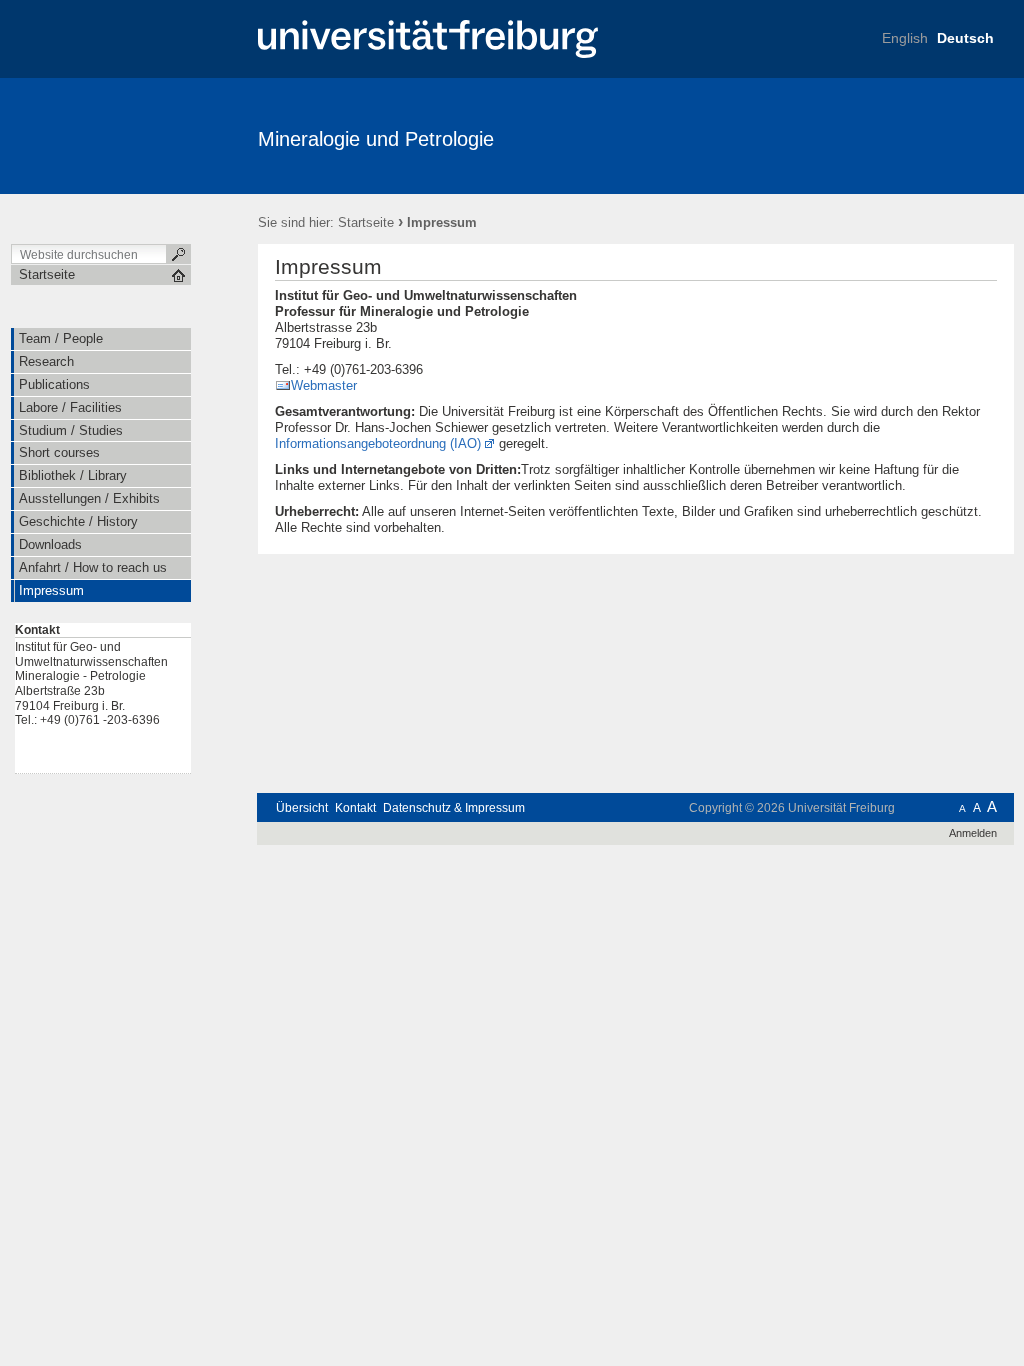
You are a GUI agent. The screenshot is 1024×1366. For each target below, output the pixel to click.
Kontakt (355, 808)
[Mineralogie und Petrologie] (916, 135)
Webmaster (324, 385)
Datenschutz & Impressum (454, 808)
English (905, 38)
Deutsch (965, 38)
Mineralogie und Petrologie (376, 139)
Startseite (366, 222)
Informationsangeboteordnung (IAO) (378, 443)
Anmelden (973, 833)
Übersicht (302, 808)
